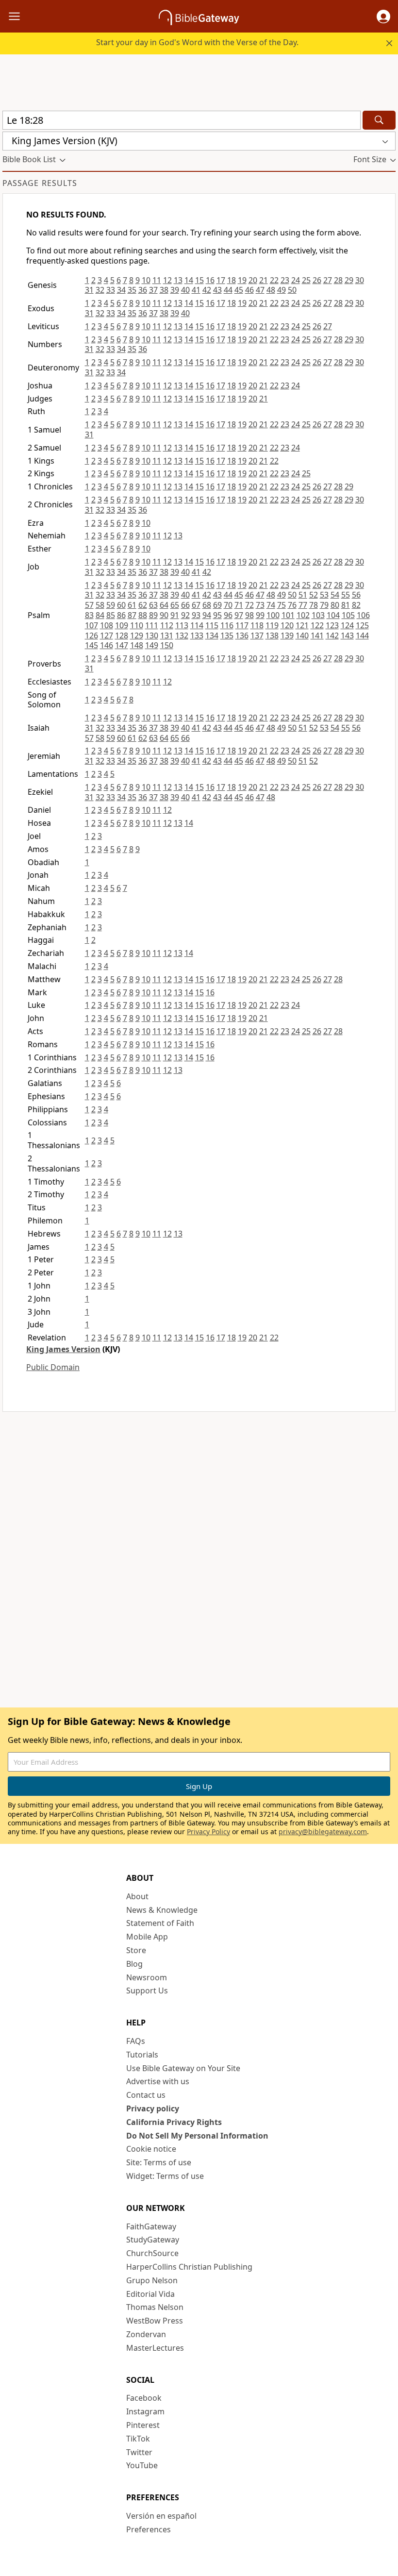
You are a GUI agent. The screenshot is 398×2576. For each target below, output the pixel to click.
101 (288, 615)
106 (363, 615)
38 (164, 290)
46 (249, 290)
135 (227, 636)
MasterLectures (155, 2348)
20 (253, 280)
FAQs (136, 2041)
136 (242, 636)
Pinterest (143, 2425)
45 (239, 290)
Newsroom (147, 1977)
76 (292, 605)
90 (164, 615)
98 (249, 615)
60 (121, 605)
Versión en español (161, 2516)
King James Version (63, 1349)
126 (91, 636)
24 (296, 280)
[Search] (379, 120)
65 (175, 605)
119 (272, 625)
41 (196, 290)
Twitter (139, 2452)
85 (111, 615)
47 (260, 290)
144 (362, 636)
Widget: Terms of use (165, 2176)
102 (303, 615)
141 (317, 636)
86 (121, 615)
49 (282, 290)
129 (137, 636)
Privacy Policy (208, 1832)
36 (143, 290)
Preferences (149, 2529)
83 (89, 615)
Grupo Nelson (152, 2280)
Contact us (146, 2095)
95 (217, 615)
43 (217, 290)
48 (271, 290)
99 (260, 615)
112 (167, 625)
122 (317, 625)
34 (121, 290)
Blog (134, 1964)
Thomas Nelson (155, 2307)
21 (264, 280)
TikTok (138, 2439)
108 (107, 625)
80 (335, 605)
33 (111, 290)
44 (228, 290)
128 (122, 636)
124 (347, 625)
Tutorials (142, 2055)
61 (132, 605)
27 (328, 280)
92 (185, 615)
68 (207, 605)
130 (152, 636)
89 (153, 615)
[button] (383, 17)
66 (185, 605)
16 (210, 280)
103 (318, 615)
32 (100, 290)
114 (197, 625)
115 (212, 625)
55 (346, 595)
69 (217, 605)
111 (152, 625)
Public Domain (53, 1367)
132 (182, 636)
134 (212, 636)
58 (100, 605)
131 (167, 636)
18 (232, 280)
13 (178, 280)
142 (332, 636)
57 (89, 605)
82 (356, 605)
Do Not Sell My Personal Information (197, 2136)
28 (338, 280)
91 (175, 615)
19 (242, 280)
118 (257, 625)
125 (362, 625)
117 (242, 625)
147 (122, 645)
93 (196, 615)
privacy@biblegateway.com (323, 1832)
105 (348, 615)
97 (239, 615)
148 (137, 645)
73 (260, 605)
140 (302, 636)
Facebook (144, 2398)
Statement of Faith (160, 1923)
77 (303, 605)
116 (227, 625)
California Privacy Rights (174, 2122)
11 (157, 280)
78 (314, 605)
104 (333, 615)
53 (324, 595)
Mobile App (147, 1937)
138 (272, 636)
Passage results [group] (40, 183)
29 (349, 280)
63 (153, 605)
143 (347, 636)
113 (182, 625)
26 (317, 280)
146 (107, 645)
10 (146, 280)
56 (356, 595)
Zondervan (146, 2334)
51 (303, 595)
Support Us (147, 1991)
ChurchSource (152, 2253)
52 (314, 595)
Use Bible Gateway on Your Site (183, 2068)
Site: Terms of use (159, 2162)
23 (285, 280)
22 (274, 280)
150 (167, 645)
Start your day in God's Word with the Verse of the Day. (197, 42)
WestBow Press (155, 2321)
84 (100, 615)
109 (122, 625)
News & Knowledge (162, 1910)
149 (152, 645)
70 (228, 605)
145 (91, 645)
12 (167, 280)
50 (292, 290)
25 (306, 280)
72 (249, 605)
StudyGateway (153, 2240)
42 (207, 290)
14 (189, 280)
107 (91, 625)
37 (153, 290)
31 (89, 290)
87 (132, 615)
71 (239, 605)
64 (164, 605)
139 (287, 636)
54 (335, 595)
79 (324, 605)
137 (257, 636)
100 (273, 615)
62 (143, 605)
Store (136, 1950)
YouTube (142, 2465)
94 (207, 615)
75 (282, 605)
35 (132, 290)
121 (302, 625)
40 (185, 290)
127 (107, 636)
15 (199, 280)
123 (332, 625)
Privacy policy (153, 2108)
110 (137, 625)
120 (287, 625)
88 (143, 615)
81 (346, 605)
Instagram (145, 2411)
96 (228, 615)
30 (360, 280)
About (137, 1896)
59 (111, 605)
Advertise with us (158, 2081)
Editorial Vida (150, 2294)
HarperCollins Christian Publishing (189, 2267)
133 (197, 636)
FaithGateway (151, 2226)
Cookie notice (151, 2149)
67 (196, 605)
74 (271, 605)
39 (175, 290)
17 (221, 280)
